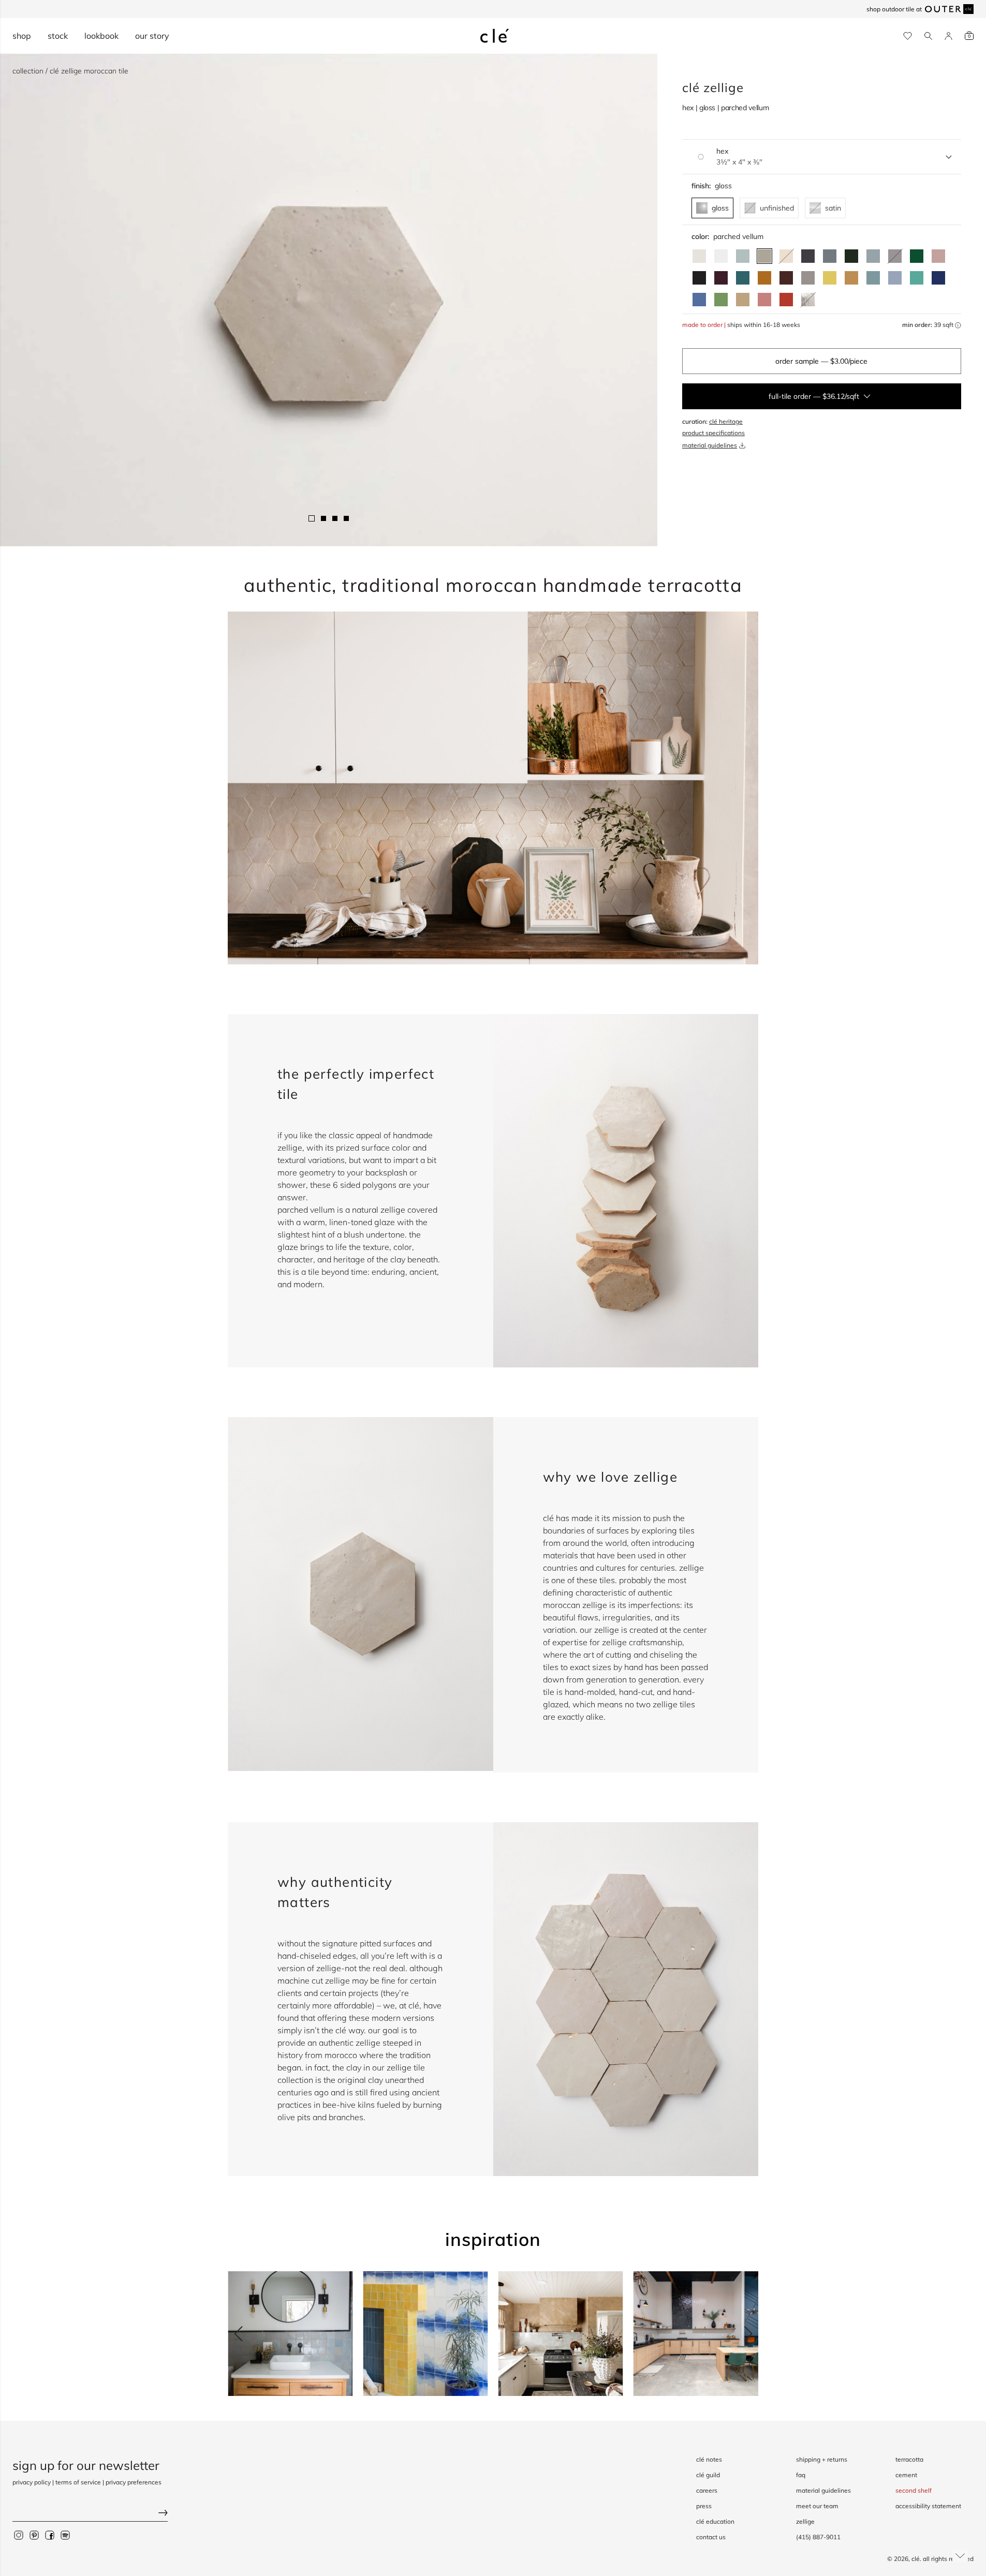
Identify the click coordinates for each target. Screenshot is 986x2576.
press (704, 2506)
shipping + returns (822, 2459)
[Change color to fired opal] (743, 278)
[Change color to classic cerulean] (699, 300)
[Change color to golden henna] (764, 278)
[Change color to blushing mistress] (764, 300)
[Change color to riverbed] (851, 278)
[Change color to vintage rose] (938, 256)
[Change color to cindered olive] (851, 256)
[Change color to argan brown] (786, 278)
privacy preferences (134, 2482)
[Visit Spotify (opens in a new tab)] (65, 2535)
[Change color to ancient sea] (938, 278)
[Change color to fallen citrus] (721, 300)
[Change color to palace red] (786, 300)
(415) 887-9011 (818, 2537)
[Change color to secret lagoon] (917, 256)
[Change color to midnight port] (721, 278)
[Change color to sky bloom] (895, 278)
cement (906, 2475)
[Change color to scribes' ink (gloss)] (699, 278)
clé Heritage (726, 421)
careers (707, 2490)
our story (152, 36)
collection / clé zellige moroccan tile (70, 71)
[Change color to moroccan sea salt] (721, 256)
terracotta (909, 2459)
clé (916, 2559)
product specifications (713, 433)
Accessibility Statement (928, 2506)
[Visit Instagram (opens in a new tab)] (19, 2535)
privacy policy (32, 2482)
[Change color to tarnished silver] (808, 278)
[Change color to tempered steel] (830, 256)
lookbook (101, 36)
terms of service (78, 2482)
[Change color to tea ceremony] (743, 256)
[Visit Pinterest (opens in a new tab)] (34, 2535)
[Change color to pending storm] (873, 278)
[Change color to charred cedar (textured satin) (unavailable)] (895, 256)
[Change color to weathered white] (699, 256)
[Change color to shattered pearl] (873, 256)
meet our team (817, 2506)
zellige (805, 2521)
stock (58, 36)
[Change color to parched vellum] (764, 256)
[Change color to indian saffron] (830, 278)
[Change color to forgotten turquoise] (917, 278)
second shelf (914, 2490)
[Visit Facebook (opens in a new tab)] (50, 2535)
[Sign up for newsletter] (90, 2514)
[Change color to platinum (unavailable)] (808, 300)
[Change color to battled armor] (808, 256)
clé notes (709, 2459)
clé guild (708, 2475)
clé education (715, 2521)
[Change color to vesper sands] (743, 300)
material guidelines (710, 445)
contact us (711, 2537)
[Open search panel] (928, 36)
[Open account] (948, 36)
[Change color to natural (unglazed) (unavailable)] (786, 256)
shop (22, 36)
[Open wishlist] (908, 36)
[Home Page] (495, 36)
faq (801, 2475)
